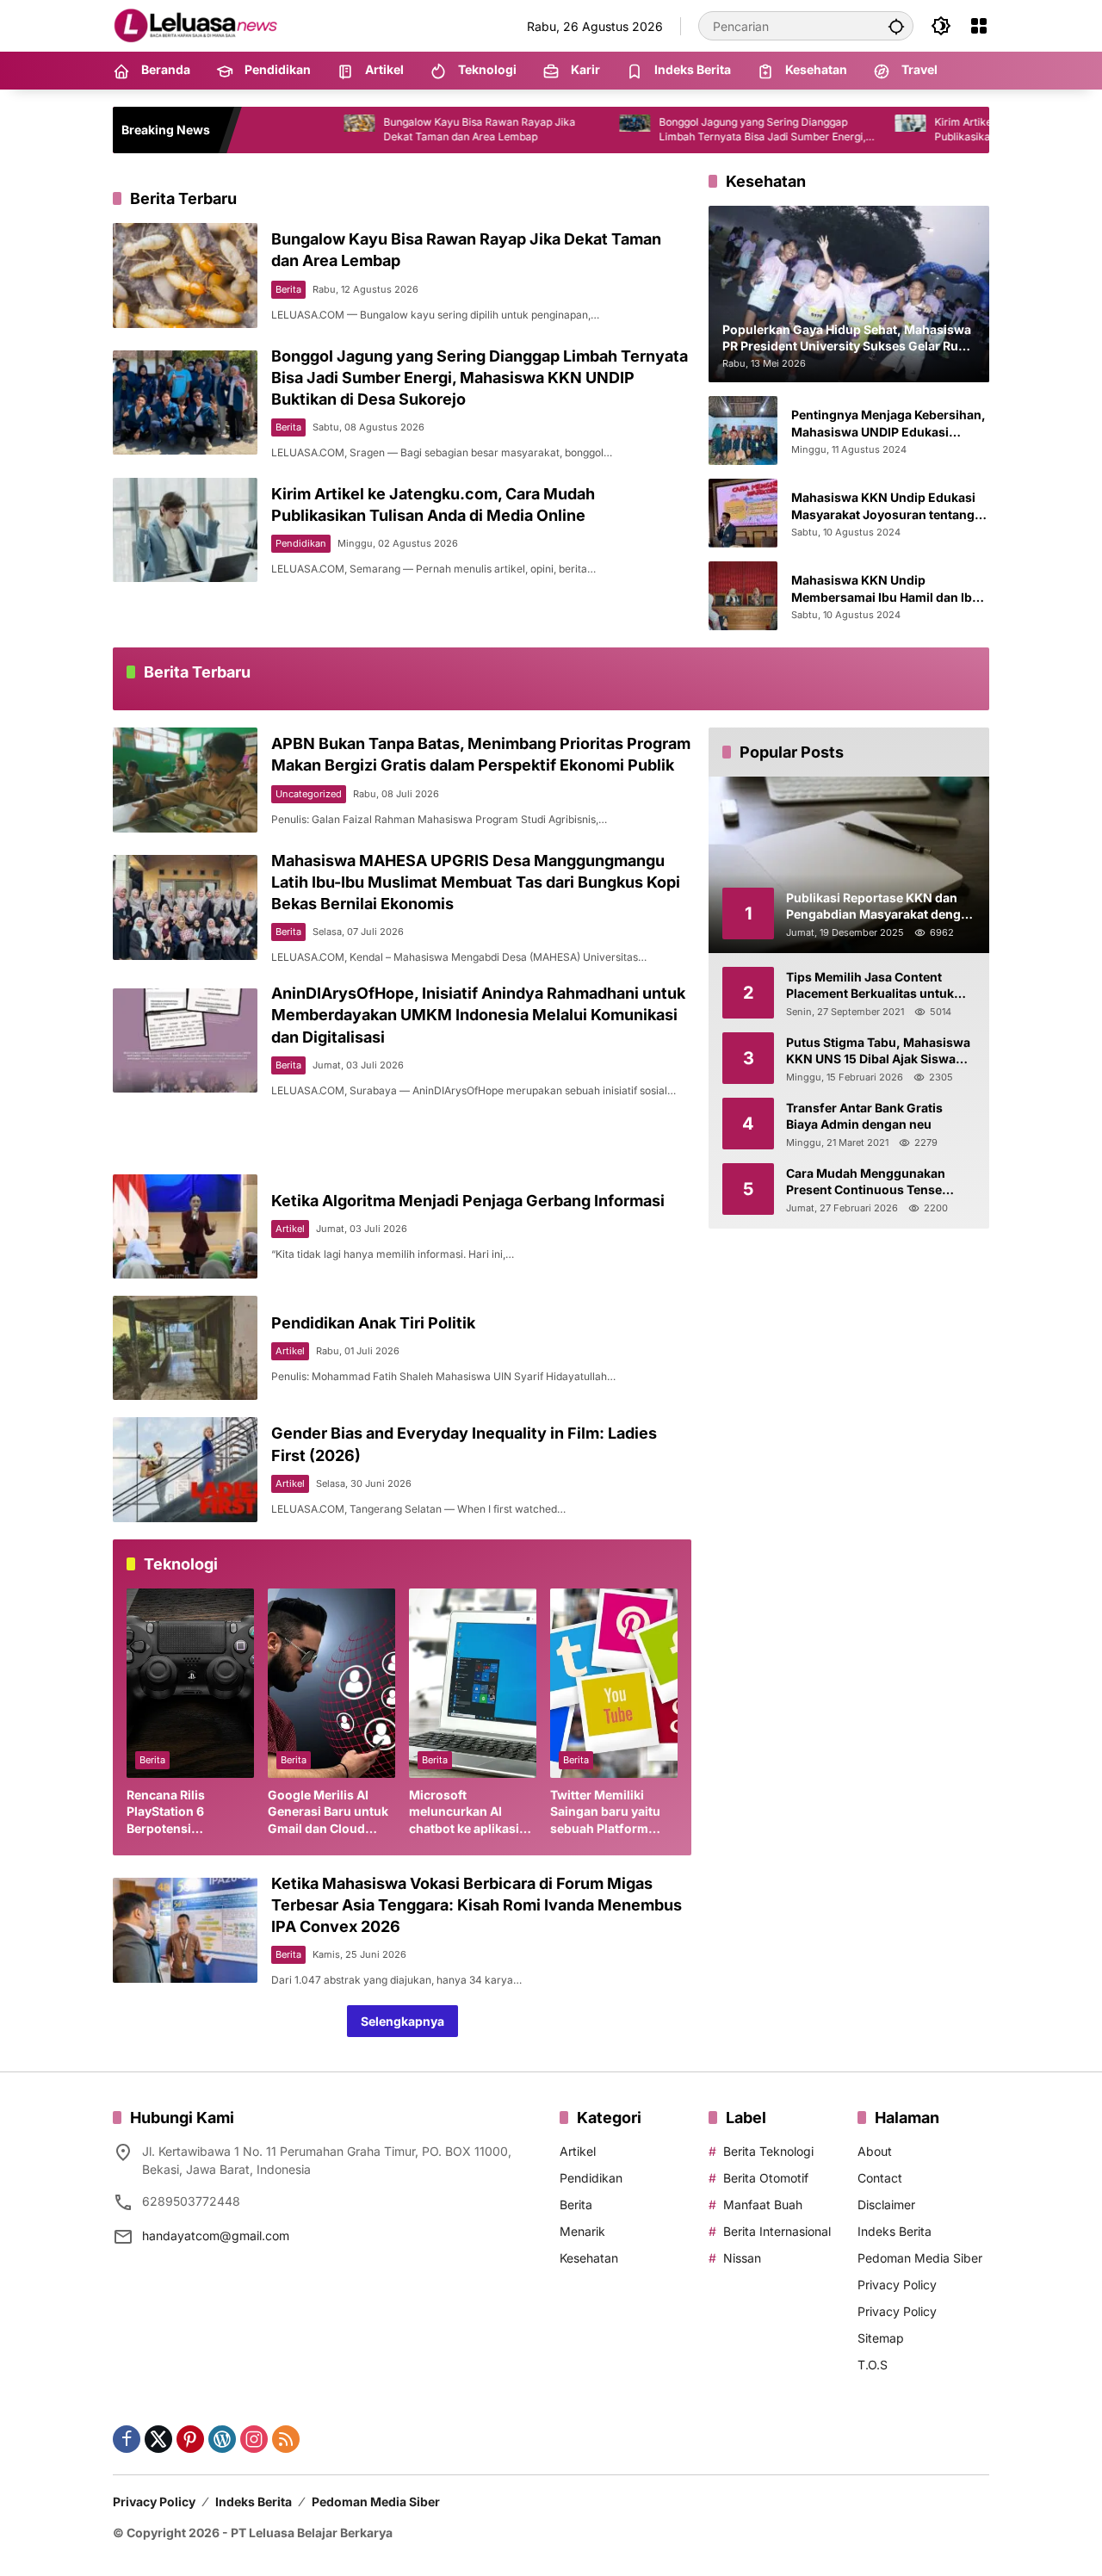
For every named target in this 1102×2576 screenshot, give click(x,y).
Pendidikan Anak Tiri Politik (373, 1323)
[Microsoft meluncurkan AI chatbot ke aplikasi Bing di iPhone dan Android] (473, 1683)
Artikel (290, 1229)
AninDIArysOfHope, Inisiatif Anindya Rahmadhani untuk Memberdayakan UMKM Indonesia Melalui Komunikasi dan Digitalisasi (478, 1015)
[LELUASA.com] (199, 25)
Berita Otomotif (766, 2178)
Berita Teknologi (768, 2151)
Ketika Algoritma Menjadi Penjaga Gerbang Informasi (468, 1201)
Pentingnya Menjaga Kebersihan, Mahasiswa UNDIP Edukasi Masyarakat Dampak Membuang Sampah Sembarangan (888, 424)
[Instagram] (254, 2439)
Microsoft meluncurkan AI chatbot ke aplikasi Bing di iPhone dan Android (464, 1812)
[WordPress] (222, 2439)
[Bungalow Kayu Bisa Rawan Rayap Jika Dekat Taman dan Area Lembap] (270, 130)
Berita (288, 289)
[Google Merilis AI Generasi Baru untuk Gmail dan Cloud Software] (331, 1683)
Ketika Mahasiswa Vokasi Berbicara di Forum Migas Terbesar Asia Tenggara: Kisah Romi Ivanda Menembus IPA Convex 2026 (477, 1905)
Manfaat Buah (763, 2204)
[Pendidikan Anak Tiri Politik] (185, 1348)
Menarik (582, 2231)
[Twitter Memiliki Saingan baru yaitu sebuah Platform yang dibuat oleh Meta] (614, 1683)
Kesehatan (589, 2258)
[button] (896, 26)
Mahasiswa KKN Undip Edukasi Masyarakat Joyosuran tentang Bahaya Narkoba (883, 506)
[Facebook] (127, 2439)
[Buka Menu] (979, 26)
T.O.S (873, 2365)
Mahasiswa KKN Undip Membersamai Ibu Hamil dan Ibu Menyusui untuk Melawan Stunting (885, 589)
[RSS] (286, 2439)
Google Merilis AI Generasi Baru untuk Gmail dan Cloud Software (328, 1812)
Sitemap (881, 2338)
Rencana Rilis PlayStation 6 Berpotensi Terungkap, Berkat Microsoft (181, 1812)
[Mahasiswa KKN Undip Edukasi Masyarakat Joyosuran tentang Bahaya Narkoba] (743, 513)
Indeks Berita (895, 2231)
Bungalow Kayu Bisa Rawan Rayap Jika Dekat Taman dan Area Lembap (390, 129)
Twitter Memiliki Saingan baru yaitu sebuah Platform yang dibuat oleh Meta (605, 1812)
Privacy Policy (897, 2285)
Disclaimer (886, 2204)
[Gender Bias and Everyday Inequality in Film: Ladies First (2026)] (185, 1469)
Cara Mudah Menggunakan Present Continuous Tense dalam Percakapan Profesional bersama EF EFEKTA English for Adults (879, 1182)
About (875, 2151)
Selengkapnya (402, 2021)
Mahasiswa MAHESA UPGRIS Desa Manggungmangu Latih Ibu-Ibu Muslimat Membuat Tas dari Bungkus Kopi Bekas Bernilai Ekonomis (476, 882)
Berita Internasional (777, 2231)
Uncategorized (309, 794)
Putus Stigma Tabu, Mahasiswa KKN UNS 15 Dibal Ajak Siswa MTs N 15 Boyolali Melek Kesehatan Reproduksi (878, 1051)
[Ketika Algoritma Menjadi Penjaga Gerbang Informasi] (185, 1226)
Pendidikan (301, 543)
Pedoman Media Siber (920, 2258)
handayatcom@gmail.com (216, 2235)
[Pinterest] (190, 2439)
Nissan (742, 2258)
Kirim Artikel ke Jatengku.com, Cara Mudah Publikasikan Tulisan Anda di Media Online (952, 129)
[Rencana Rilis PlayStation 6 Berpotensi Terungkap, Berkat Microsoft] (190, 1683)
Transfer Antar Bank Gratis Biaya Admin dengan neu (864, 1116)
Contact (880, 2178)
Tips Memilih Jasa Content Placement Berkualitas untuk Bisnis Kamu (870, 986)
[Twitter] (158, 2439)
